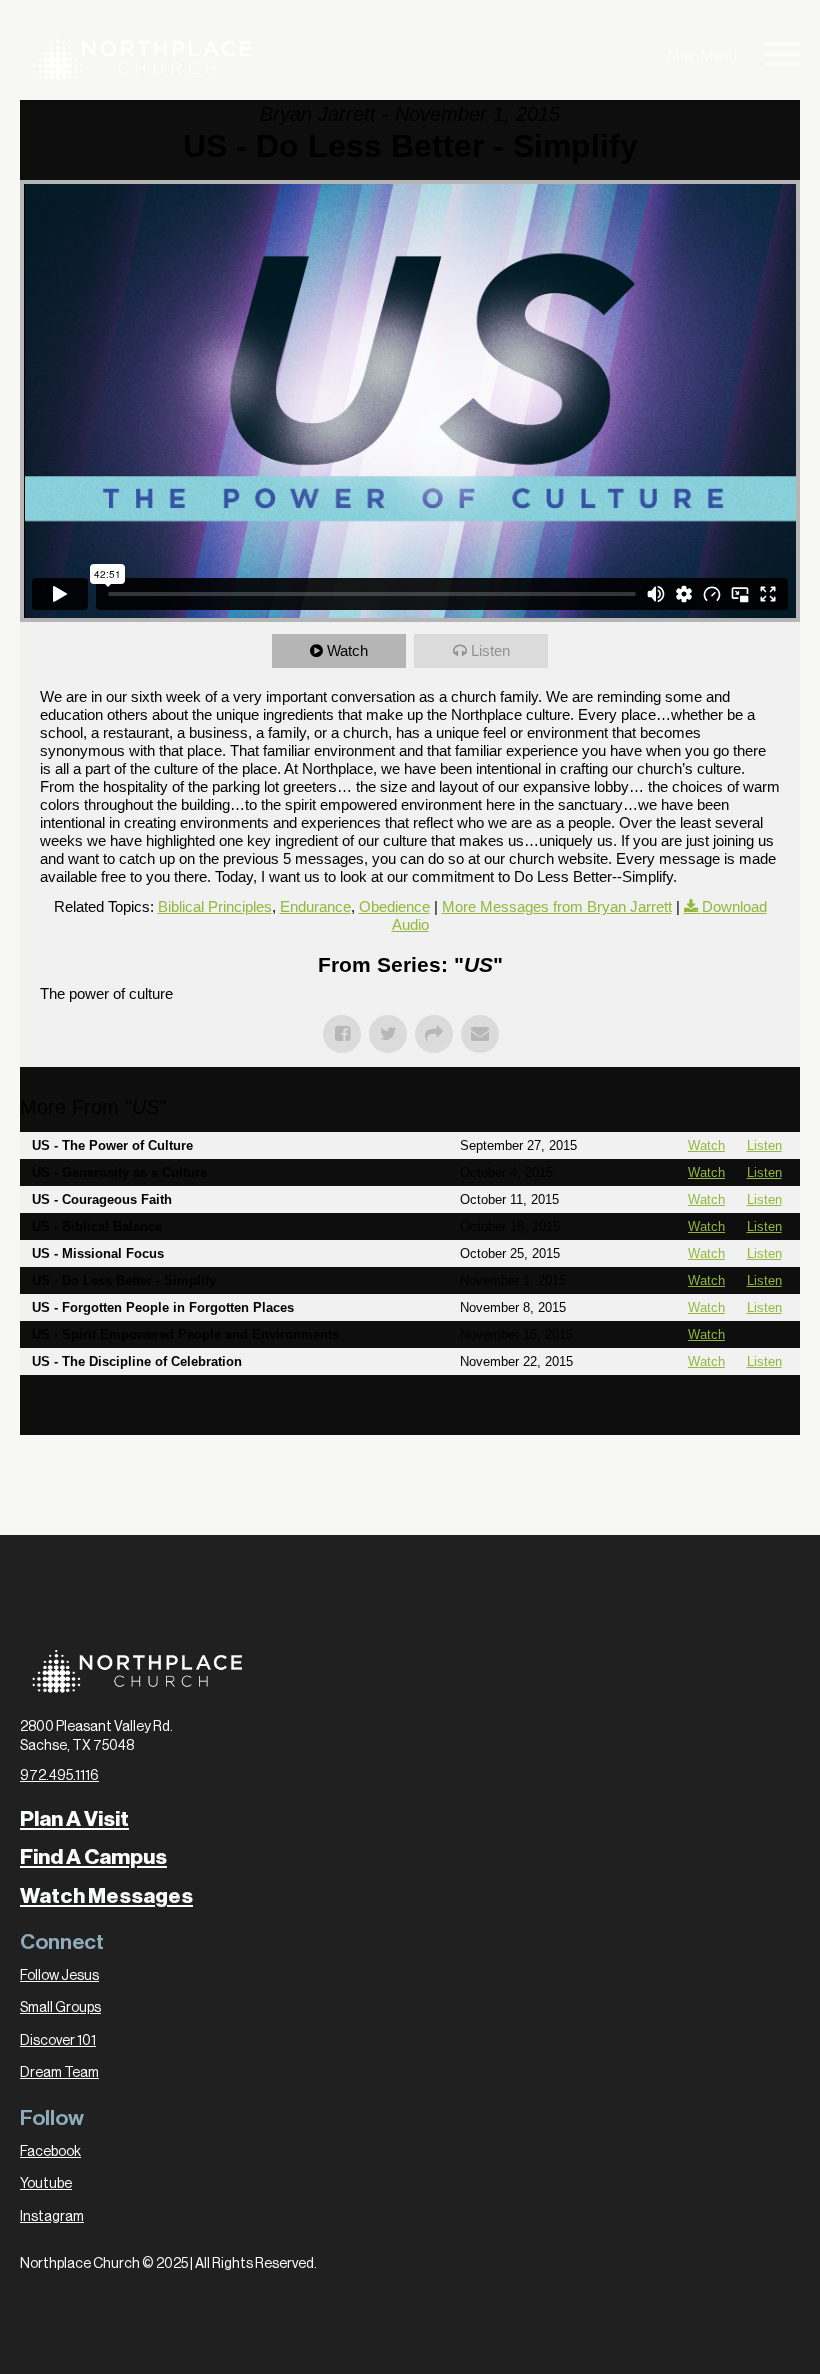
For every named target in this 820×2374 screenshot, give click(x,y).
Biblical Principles (215, 906)
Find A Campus (93, 1857)
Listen (490, 650)
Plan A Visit (74, 1819)
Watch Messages (106, 1896)
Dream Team (59, 2073)
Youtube (46, 2184)
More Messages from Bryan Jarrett (557, 906)
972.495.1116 (59, 1776)
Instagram (52, 2217)
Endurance (315, 906)
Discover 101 (58, 2041)
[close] (782, 57)
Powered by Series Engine (726, 1415)
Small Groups (60, 2008)
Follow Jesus (59, 1976)
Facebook (50, 2152)
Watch (347, 650)
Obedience (394, 906)
